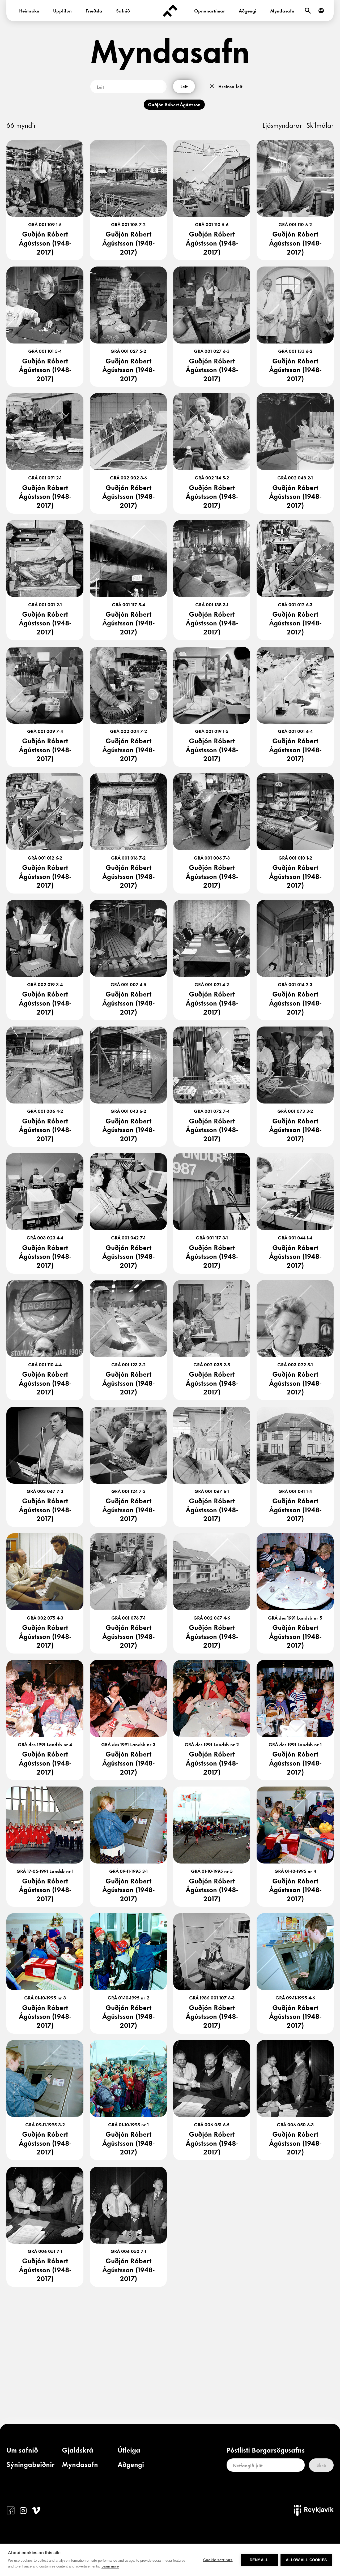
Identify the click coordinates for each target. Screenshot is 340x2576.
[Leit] (308, 11)
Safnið (123, 10)
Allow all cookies (306, 2560)
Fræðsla (94, 10)
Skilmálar (320, 125)
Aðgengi (248, 10)
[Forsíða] (170, 11)
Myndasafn (282, 10)
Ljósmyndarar (282, 125)
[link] (22, 2451)
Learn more (110, 2566)
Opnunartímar (210, 10)
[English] (321, 11)
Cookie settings (218, 2560)
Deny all (259, 2560)
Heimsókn (29, 10)
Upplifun (62, 10)
